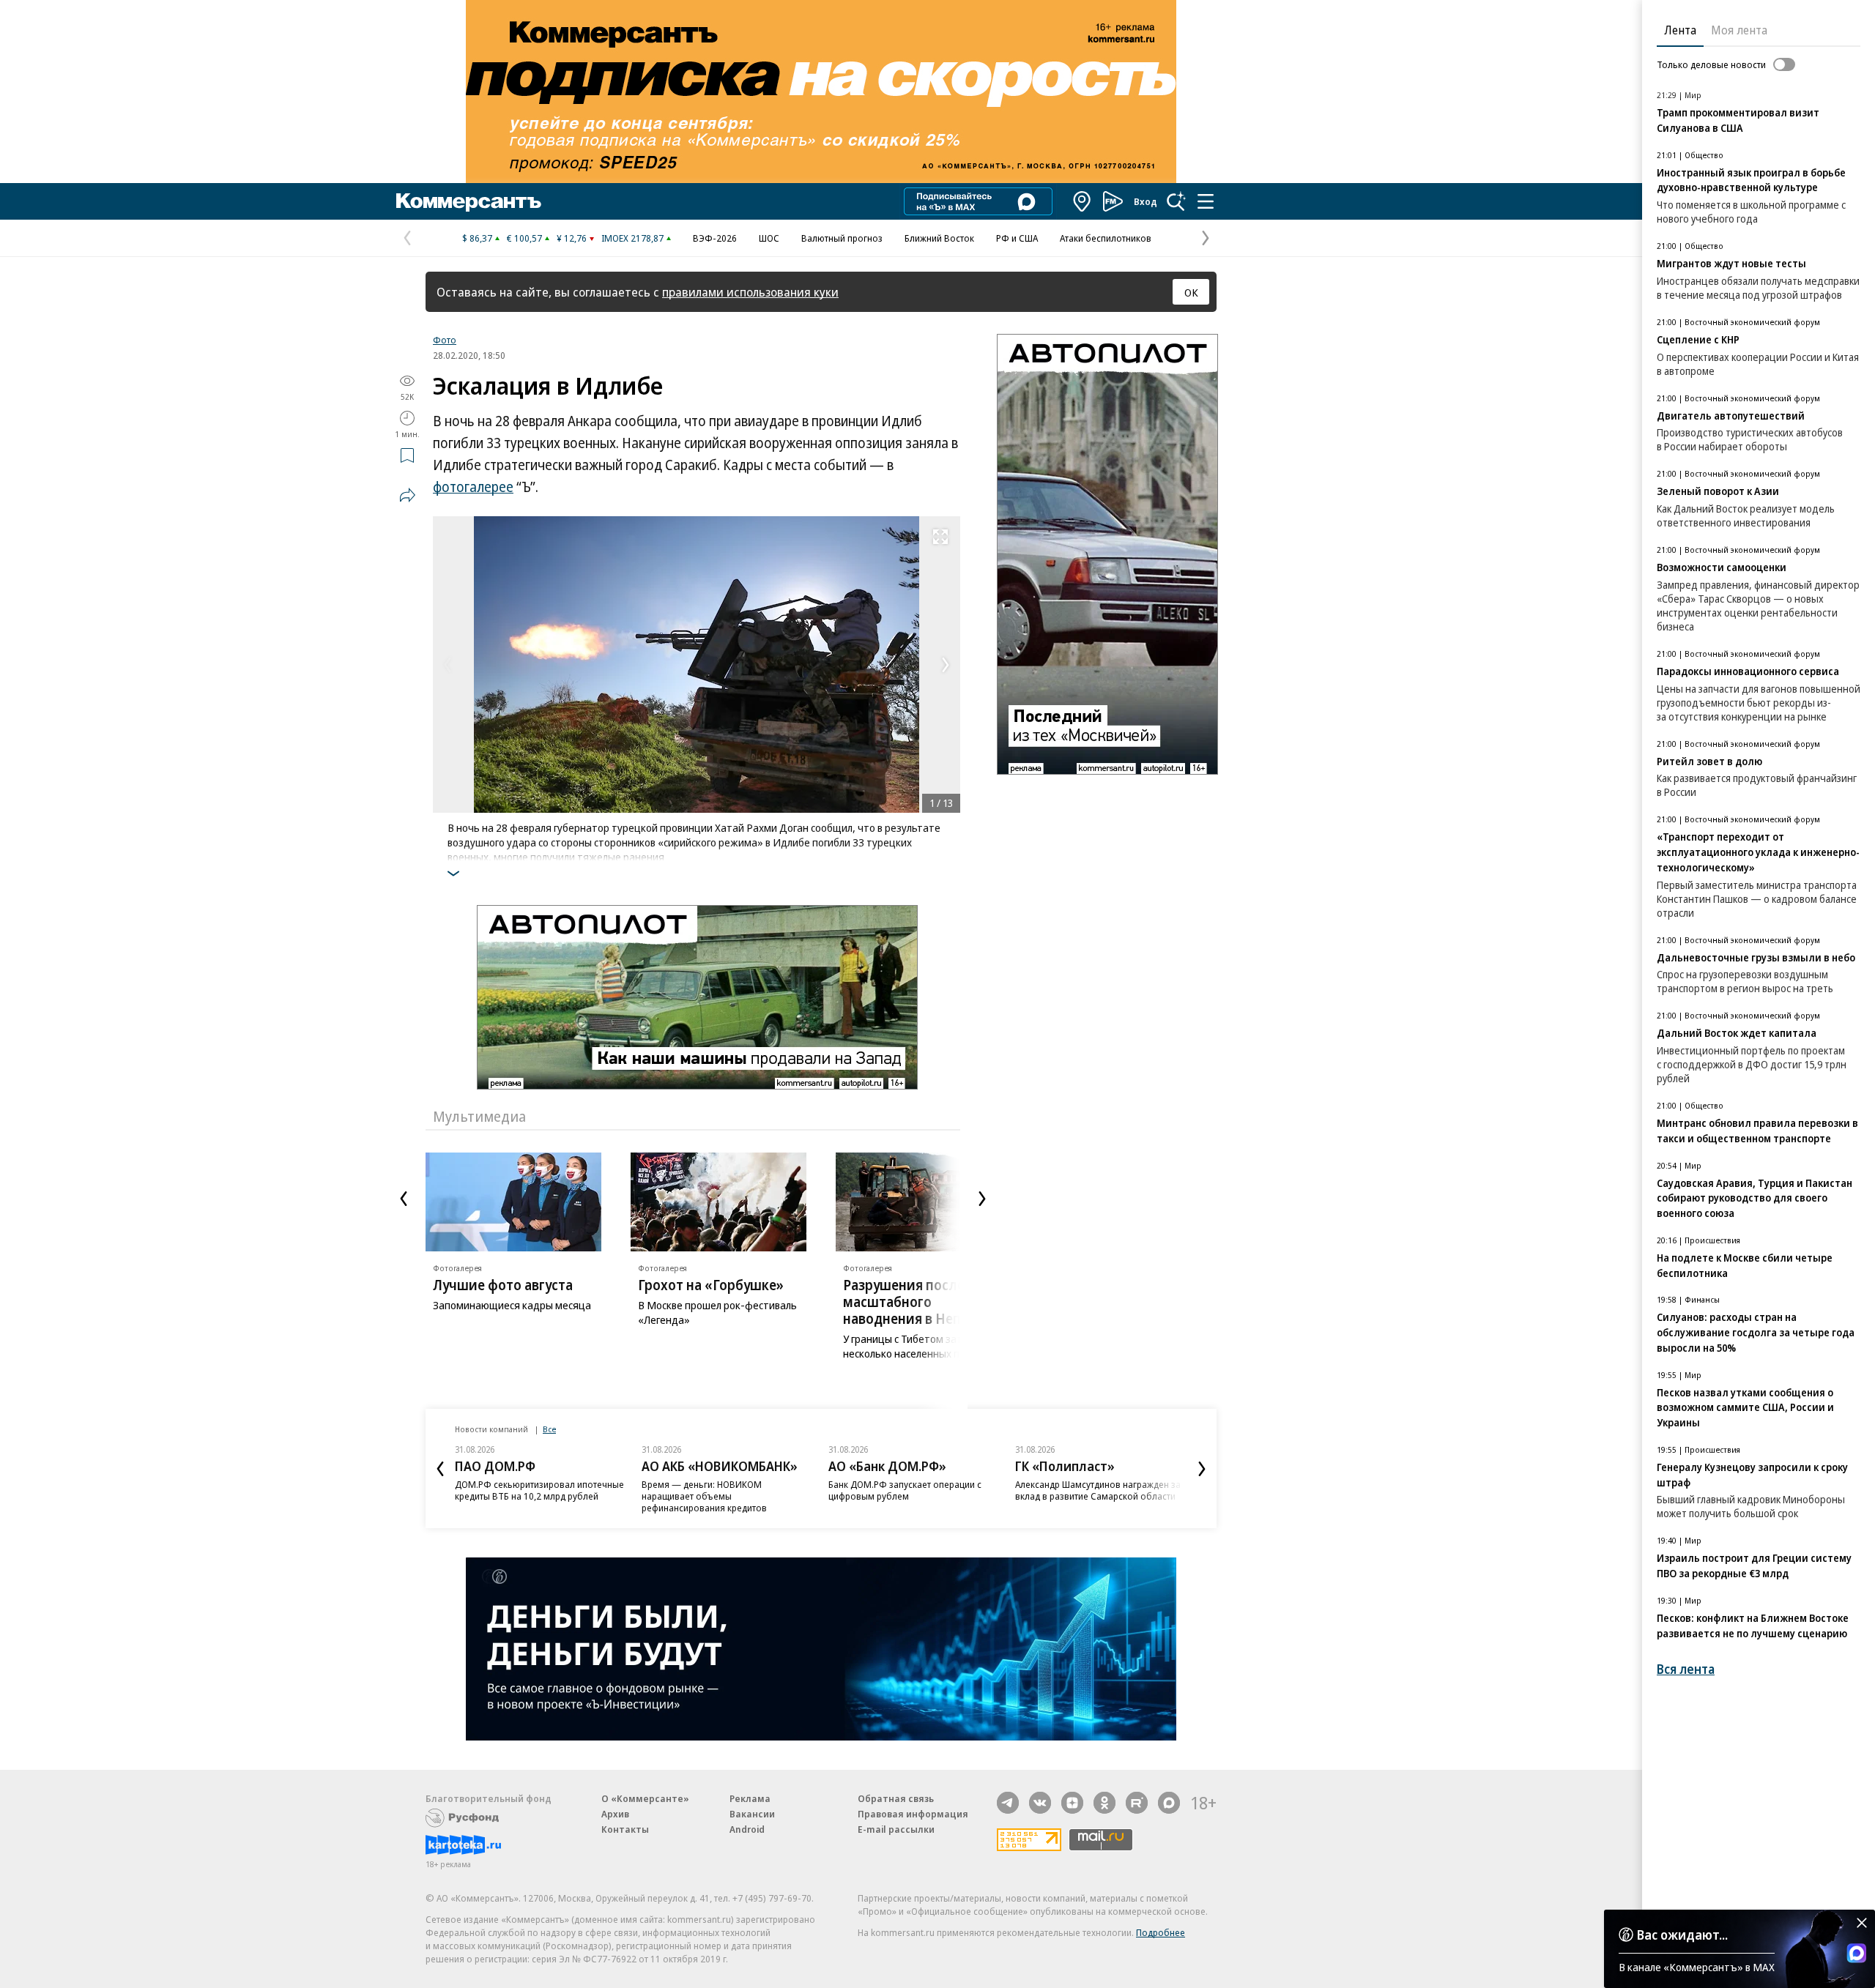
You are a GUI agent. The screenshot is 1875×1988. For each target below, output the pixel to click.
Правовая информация (913, 1814)
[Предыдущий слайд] (404, 1199)
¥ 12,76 (572, 238)
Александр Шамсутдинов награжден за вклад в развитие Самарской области (1098, 1490)
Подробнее (1161, 1932)
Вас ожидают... (1682, 1935)
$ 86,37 (477, 238)
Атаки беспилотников (1106, 238)
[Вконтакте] (1040, 1803)
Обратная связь (896, 1798)
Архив (615, 1814)
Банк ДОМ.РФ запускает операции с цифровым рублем (905, 1490)
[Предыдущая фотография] (448, 665)
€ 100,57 (524, 238)
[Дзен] (1072, 1803)
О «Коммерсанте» (645, 1798)
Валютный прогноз (842, 238)
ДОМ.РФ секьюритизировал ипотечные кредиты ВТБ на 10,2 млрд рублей (539, 1490)
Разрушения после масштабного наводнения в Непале (914, 1302)
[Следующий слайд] (982, 1199)
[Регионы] (1083, 201)
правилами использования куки (750, 292)
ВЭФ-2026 (715, 238)
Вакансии (752, 1814)
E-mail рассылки (896, 1829)
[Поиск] (1176, 201)
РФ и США (1017, 238)
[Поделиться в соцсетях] (407, 495)
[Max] (1169, 1803)
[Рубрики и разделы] (1206, 201)
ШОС (769, 238)
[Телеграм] (1008, 1803)
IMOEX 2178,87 (632, 238)
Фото (445, 340)
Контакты (625, 1829)
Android (747, 1829)
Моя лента (1739, 30)
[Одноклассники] (1104, 1803)
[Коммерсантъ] (469, 201)
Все (549, 1429)
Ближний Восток (939, 238)
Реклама (750, 1798)
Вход (1146, 201)
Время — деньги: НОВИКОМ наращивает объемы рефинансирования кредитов (704, 1496)
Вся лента (1686, 1669)
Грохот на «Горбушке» (711, 1285)
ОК (1191, 292)
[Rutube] (1137, 1803)
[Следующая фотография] (946, 665)
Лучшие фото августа (503, 1285)
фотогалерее (473, 487)
